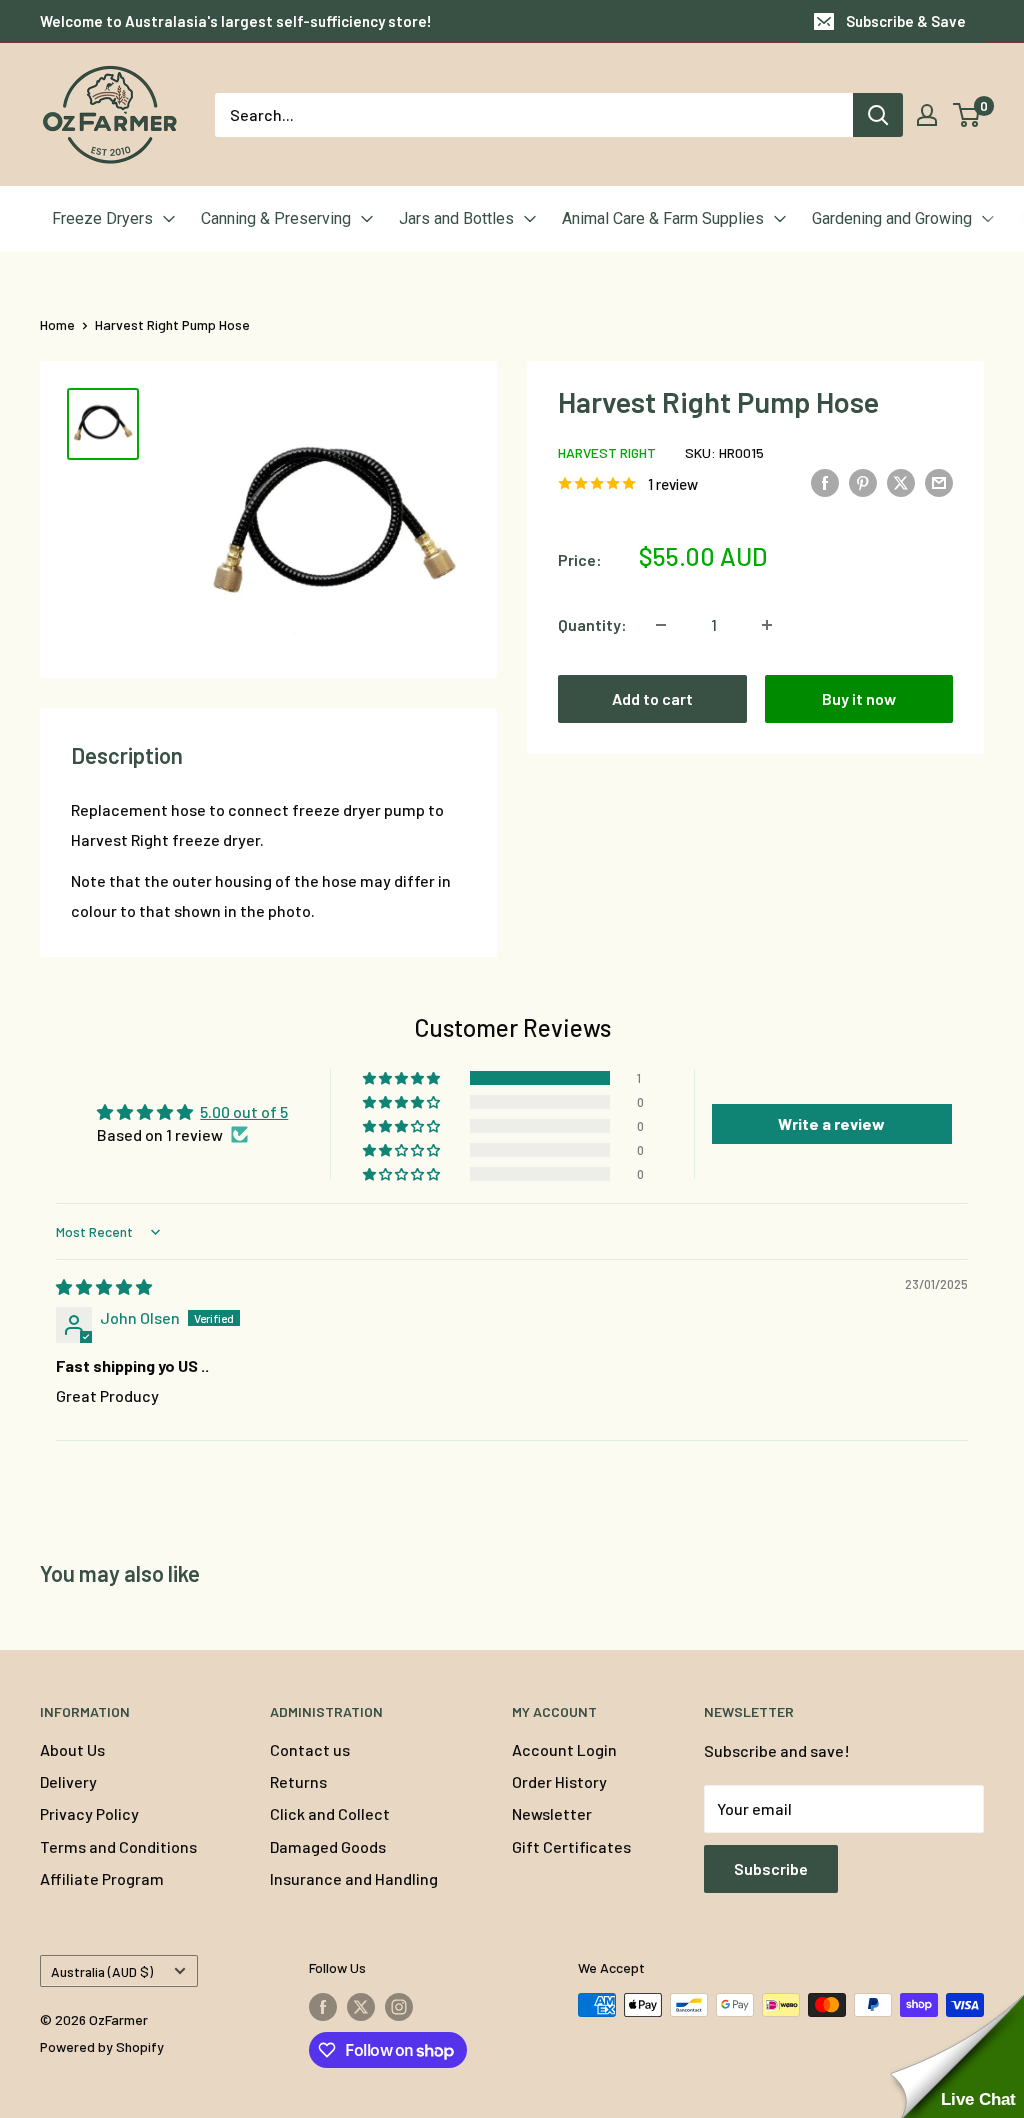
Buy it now (859, 698)
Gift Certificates (571, 1846)
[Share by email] (939, 481)
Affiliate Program (102, 1878)
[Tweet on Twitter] (901, 481)
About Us (72, 1749)
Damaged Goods (328, 1846)
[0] (967, 115)
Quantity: (592, 624)
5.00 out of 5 (244, 1111)
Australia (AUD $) (102, 1971)
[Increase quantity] (767, 625)
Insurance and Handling (354, 1878)
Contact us (310, 1749)
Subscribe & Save (906, 21)
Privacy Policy (89, 1813)
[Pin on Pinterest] (863, 481)
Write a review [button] (831, 1123)
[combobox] (534, 115)
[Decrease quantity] (661, 625)
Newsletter (552, 1813)
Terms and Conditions (118, 1846)
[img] (104, 1286)
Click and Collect (330, 1813)
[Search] (878, 115)
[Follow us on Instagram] (399, 2007)
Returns (298, 1781)
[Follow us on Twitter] (361, 2007)
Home (57, 324)
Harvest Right (607, 452)
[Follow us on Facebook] (323, 2007)
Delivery (68, 1781)
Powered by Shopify (102, 2046)
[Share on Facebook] (825, 481)
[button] (403, 1078)
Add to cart (652, 698)
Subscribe (771, 1868)
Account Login (564, 1749)
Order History (559, 1781)
